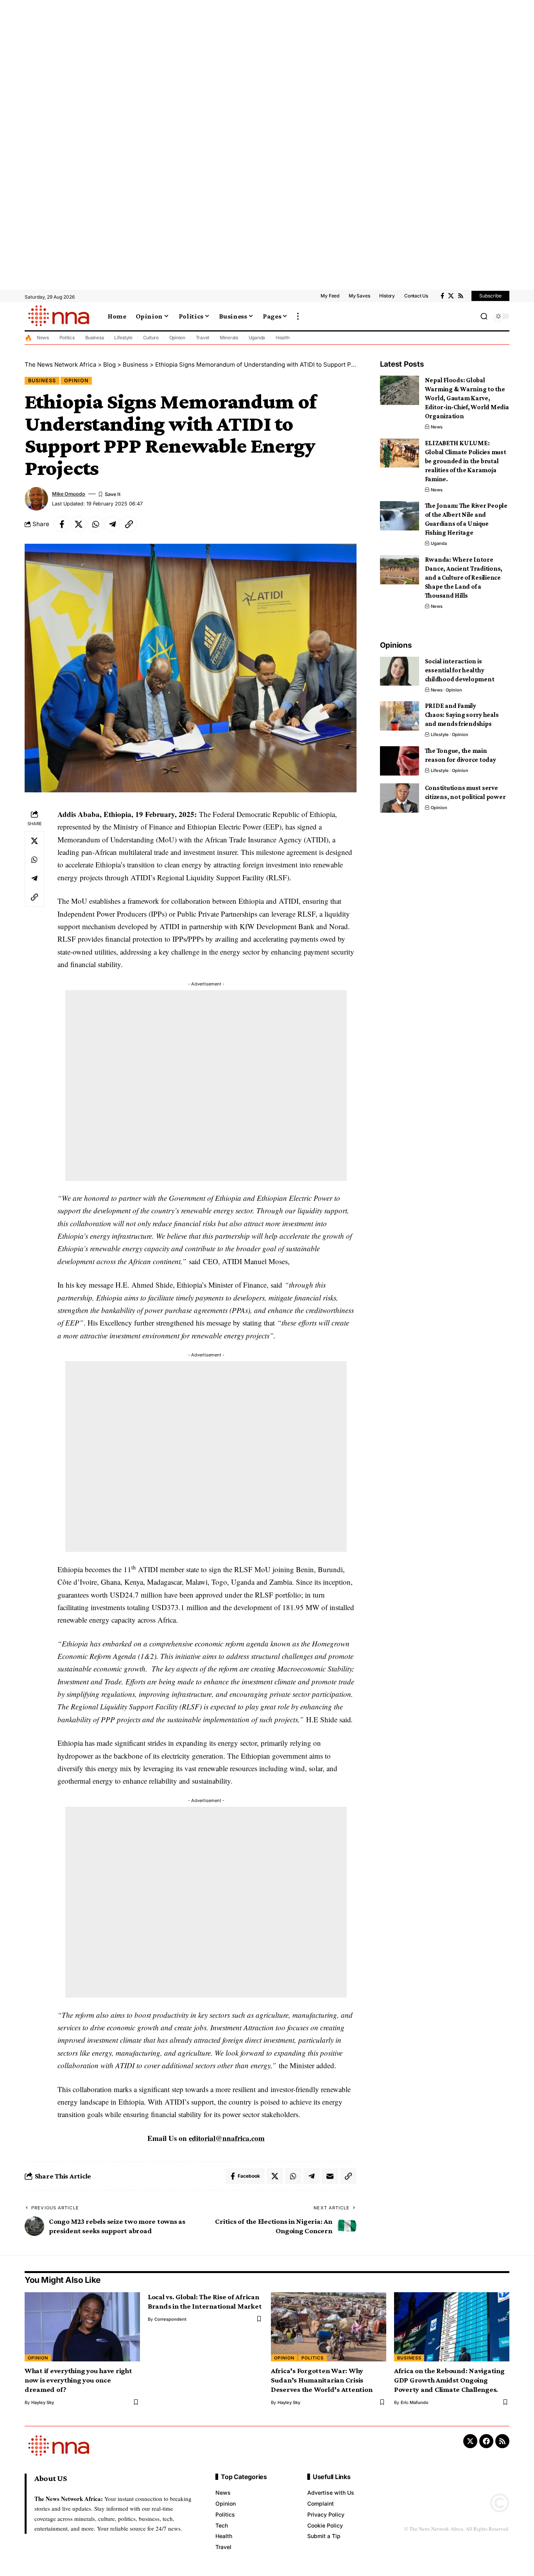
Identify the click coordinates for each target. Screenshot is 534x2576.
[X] (451, 296)
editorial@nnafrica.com (227, 2138)
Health (283, 338)
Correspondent (170, 2319)
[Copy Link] (129, 524)
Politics (67, 338)
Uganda (257, 338)
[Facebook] (442, 296)
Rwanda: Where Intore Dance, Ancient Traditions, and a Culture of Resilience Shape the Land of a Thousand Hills (464, 578)
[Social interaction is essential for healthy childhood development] (400, 671)
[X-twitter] (470, 2441)
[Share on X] (79, 524)
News (43, 338)
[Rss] (461, 296)
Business (95, 338)
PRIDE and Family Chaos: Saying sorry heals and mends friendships (462, 715)
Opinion (177, 338)
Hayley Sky (43, 2402)
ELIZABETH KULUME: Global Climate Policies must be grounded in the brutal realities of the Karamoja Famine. (466, 461)
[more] (298, 316)
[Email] (330, 2176)
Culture (151, 338)
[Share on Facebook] (62, 524)
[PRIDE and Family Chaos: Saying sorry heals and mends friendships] (400, 716)
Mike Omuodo (69, 494)
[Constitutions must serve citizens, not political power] (400, 798)
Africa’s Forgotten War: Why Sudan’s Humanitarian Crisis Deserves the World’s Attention (322, 2380)
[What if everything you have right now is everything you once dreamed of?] (82, 2327)
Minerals (229, 338)
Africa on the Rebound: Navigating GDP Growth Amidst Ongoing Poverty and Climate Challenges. (449, 2380)
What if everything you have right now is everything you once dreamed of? (78, 2380)
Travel (203, 338)
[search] (484, 316)
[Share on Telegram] (112, 524)
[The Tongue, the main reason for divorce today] (400, 761)
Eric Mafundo (415, 2402)
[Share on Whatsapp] (95, 524)
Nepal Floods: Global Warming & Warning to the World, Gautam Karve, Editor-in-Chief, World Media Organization (467, 398)
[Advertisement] (235, 145)
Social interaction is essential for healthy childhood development (460, 670)
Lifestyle (123, 338)
